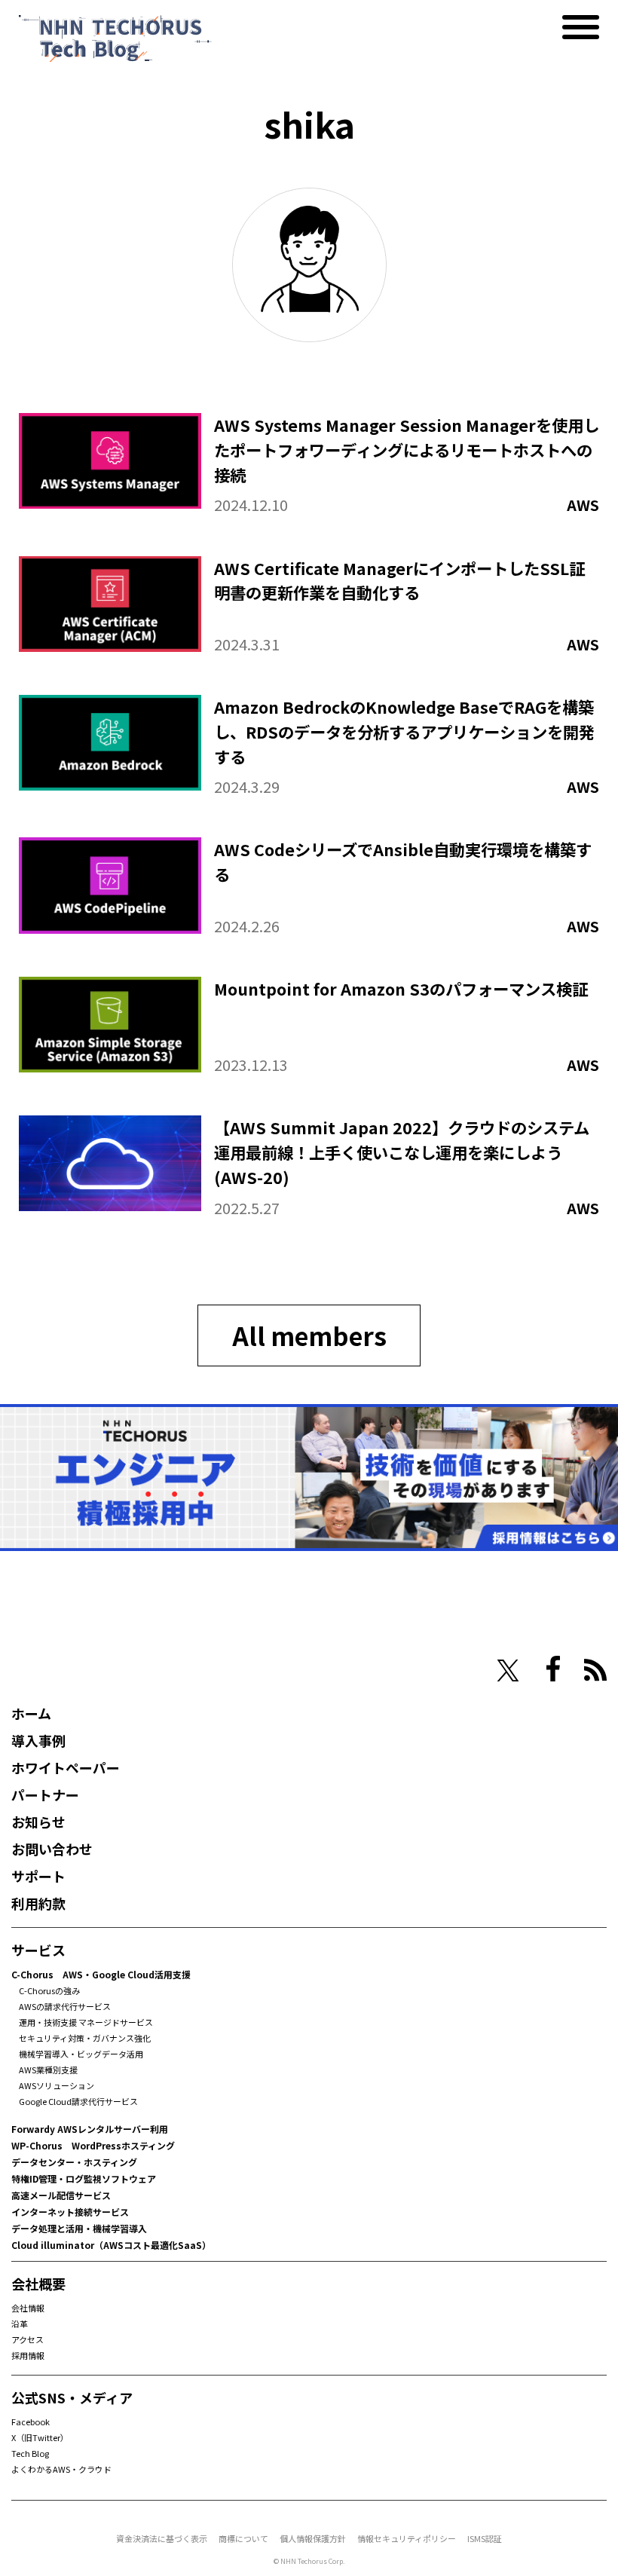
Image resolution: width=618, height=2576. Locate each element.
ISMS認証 (485, 2538)
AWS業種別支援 (48, 2070)
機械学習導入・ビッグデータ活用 (81, 2054)
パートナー (45, 1794)
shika (309, 124)
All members (309, 1335)
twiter (508, 1671)
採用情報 (28, 2355)
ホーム (31, 1713)
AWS (583, 505)
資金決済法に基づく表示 (162, 2538)
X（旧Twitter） (40, 2437)
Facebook (31, 2422)
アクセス (28, 2339)
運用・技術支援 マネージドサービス (86, 2022)
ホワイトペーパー (66, 1767)
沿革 (20, 2324)
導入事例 (38, 1740)
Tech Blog (30, 2453)
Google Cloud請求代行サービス (78, 2101)
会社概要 (38, 2284)
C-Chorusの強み (49, 1990)
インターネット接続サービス (70, 2212)
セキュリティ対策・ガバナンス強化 (85, 2038)
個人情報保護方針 (313, 2538)
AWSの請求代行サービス (65, 2006)
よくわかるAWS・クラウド (61, 2469)
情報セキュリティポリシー (407, 2538)
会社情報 (28, 2308)
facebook (553, 1669)
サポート (38, 1876)
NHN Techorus (64, 1669)
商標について (243, 2538)
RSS (595, 1670)
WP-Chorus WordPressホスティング (93, 2145)
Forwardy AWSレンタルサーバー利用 (90, 2129)
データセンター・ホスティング (74, 2162)
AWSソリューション (57, 2085)
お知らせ (38, 1822)
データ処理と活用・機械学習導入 (79, 2228)
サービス (38, 1950)
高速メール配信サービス (61, 2195)
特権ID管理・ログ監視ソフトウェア (84, 2178)
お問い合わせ (52, 1849)
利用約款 (38, 1903)
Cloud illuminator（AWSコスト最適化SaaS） (111, 2245)
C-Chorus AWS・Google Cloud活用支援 (101, 1974)
